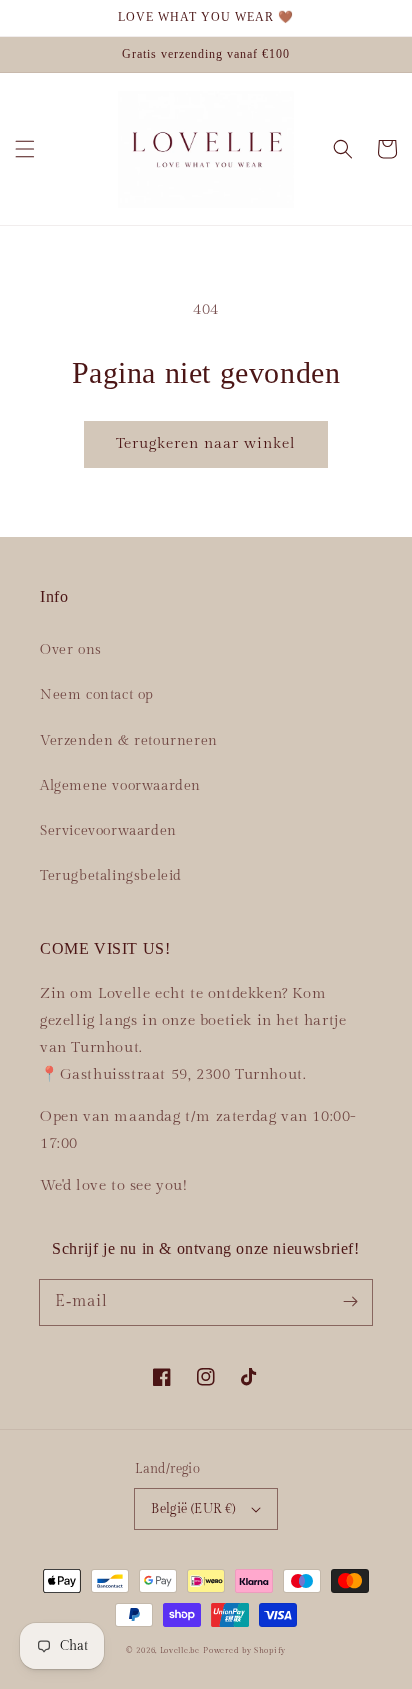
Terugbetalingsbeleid (111, 876)
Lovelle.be (180, 1650)
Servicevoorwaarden (108, 831)
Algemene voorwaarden (120, 786)
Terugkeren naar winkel (206, 443)
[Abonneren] (350, 1302)
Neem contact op (97, 695)
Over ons (71, 650)
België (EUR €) (193, 1509)
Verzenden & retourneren (129, 741)
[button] (25, 149)
